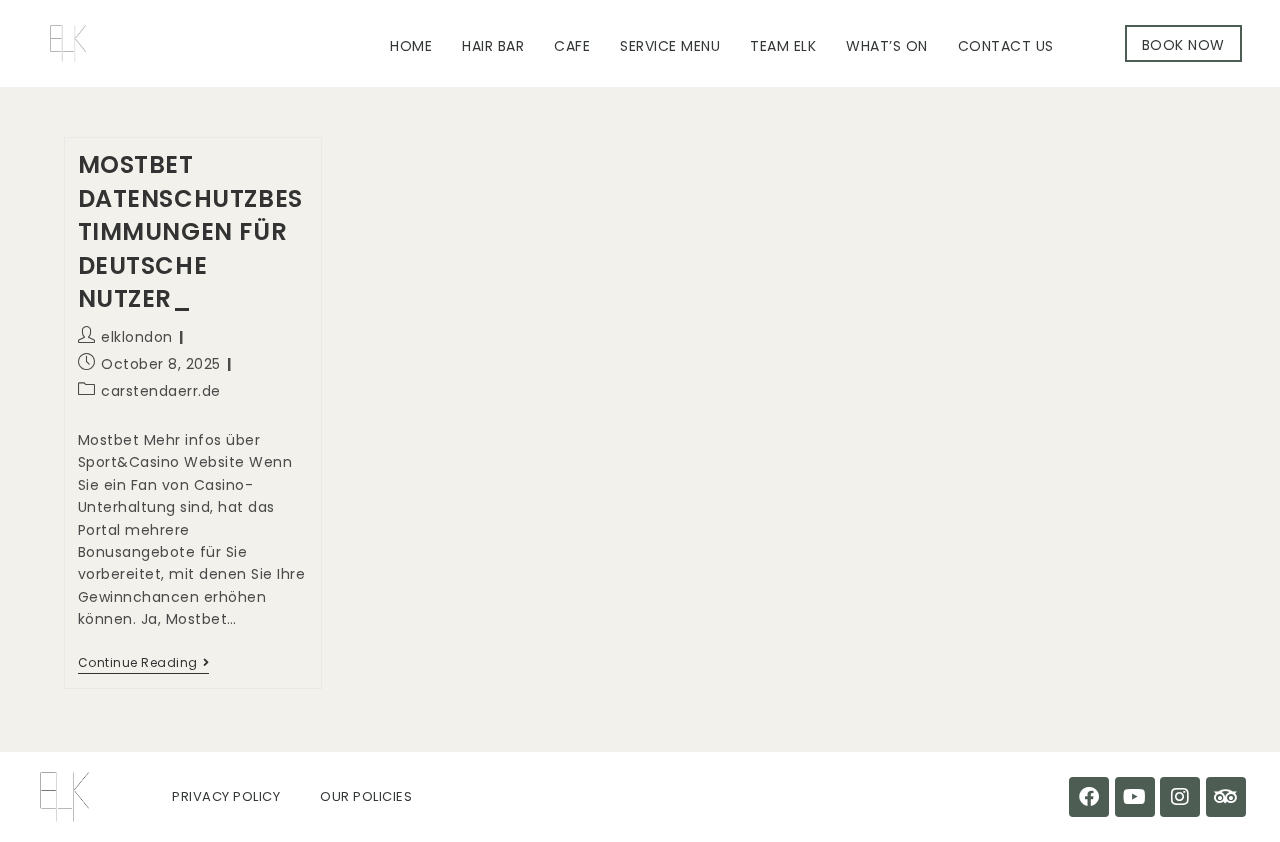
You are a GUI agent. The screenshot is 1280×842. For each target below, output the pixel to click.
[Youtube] (1135, 797)
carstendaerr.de (161, 391)
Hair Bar (493, 46)
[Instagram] (1180, 797)
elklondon (137, 337)
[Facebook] (1089, 797)
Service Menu (670, 46)
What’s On (887, 46)
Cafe (572, 46)
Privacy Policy (226, 796)
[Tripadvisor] (1226, 797)
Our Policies (366, 796)
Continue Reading (144, 663)
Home (411, 46)
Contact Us (1006, 46)
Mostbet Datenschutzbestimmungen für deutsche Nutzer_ (190, 231)
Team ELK (783, 46)
